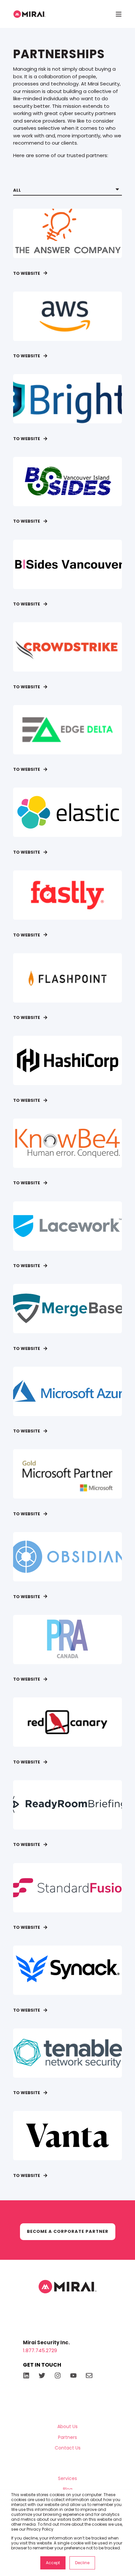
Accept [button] (53, 2563)
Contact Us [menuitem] (68, 2448)
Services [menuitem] (67, 2478)
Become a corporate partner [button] (68, 2231)
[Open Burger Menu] (119, 14)
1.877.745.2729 (40, 2350)
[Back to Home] (29, 14)
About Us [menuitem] (67, 2426)
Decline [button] (82, 2563)
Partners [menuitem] (67, 2437)
